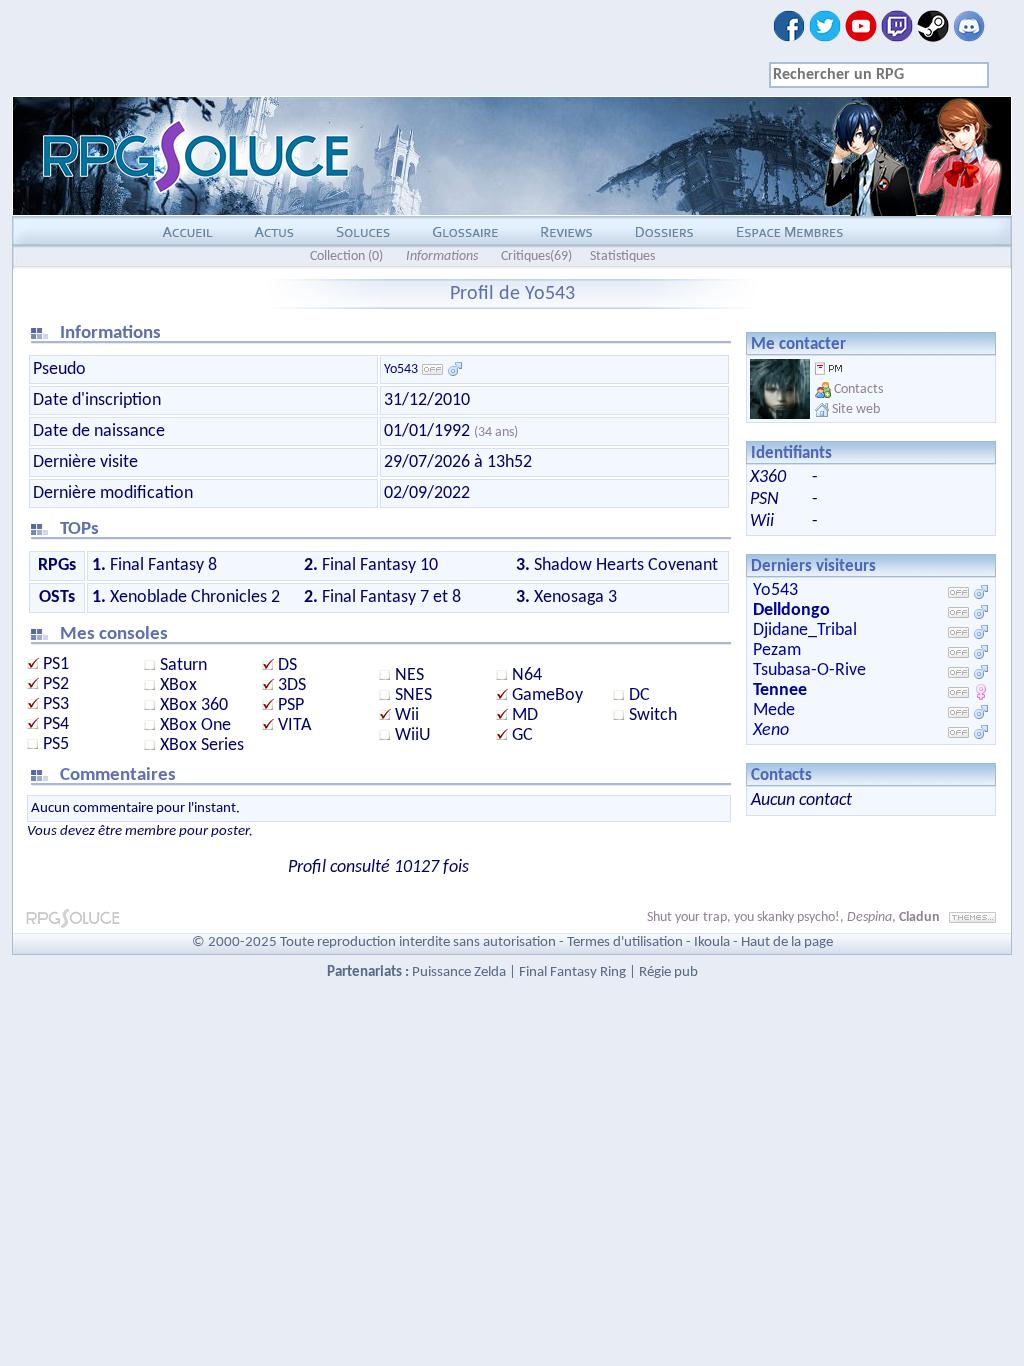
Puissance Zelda (459, 972)
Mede (774, 710)
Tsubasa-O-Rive (809, 670)
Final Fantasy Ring (572, 972)
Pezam (777, 650)
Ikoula (712, 942)
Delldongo (791, 610)
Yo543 (401, 369)
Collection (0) (346, 256)
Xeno (771, 730)
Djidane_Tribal (805, 630)
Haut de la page (787, 942)
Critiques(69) (536, 256)
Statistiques (622, 256)
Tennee (780, 690)
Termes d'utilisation (625, 942)
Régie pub (668, 972)
